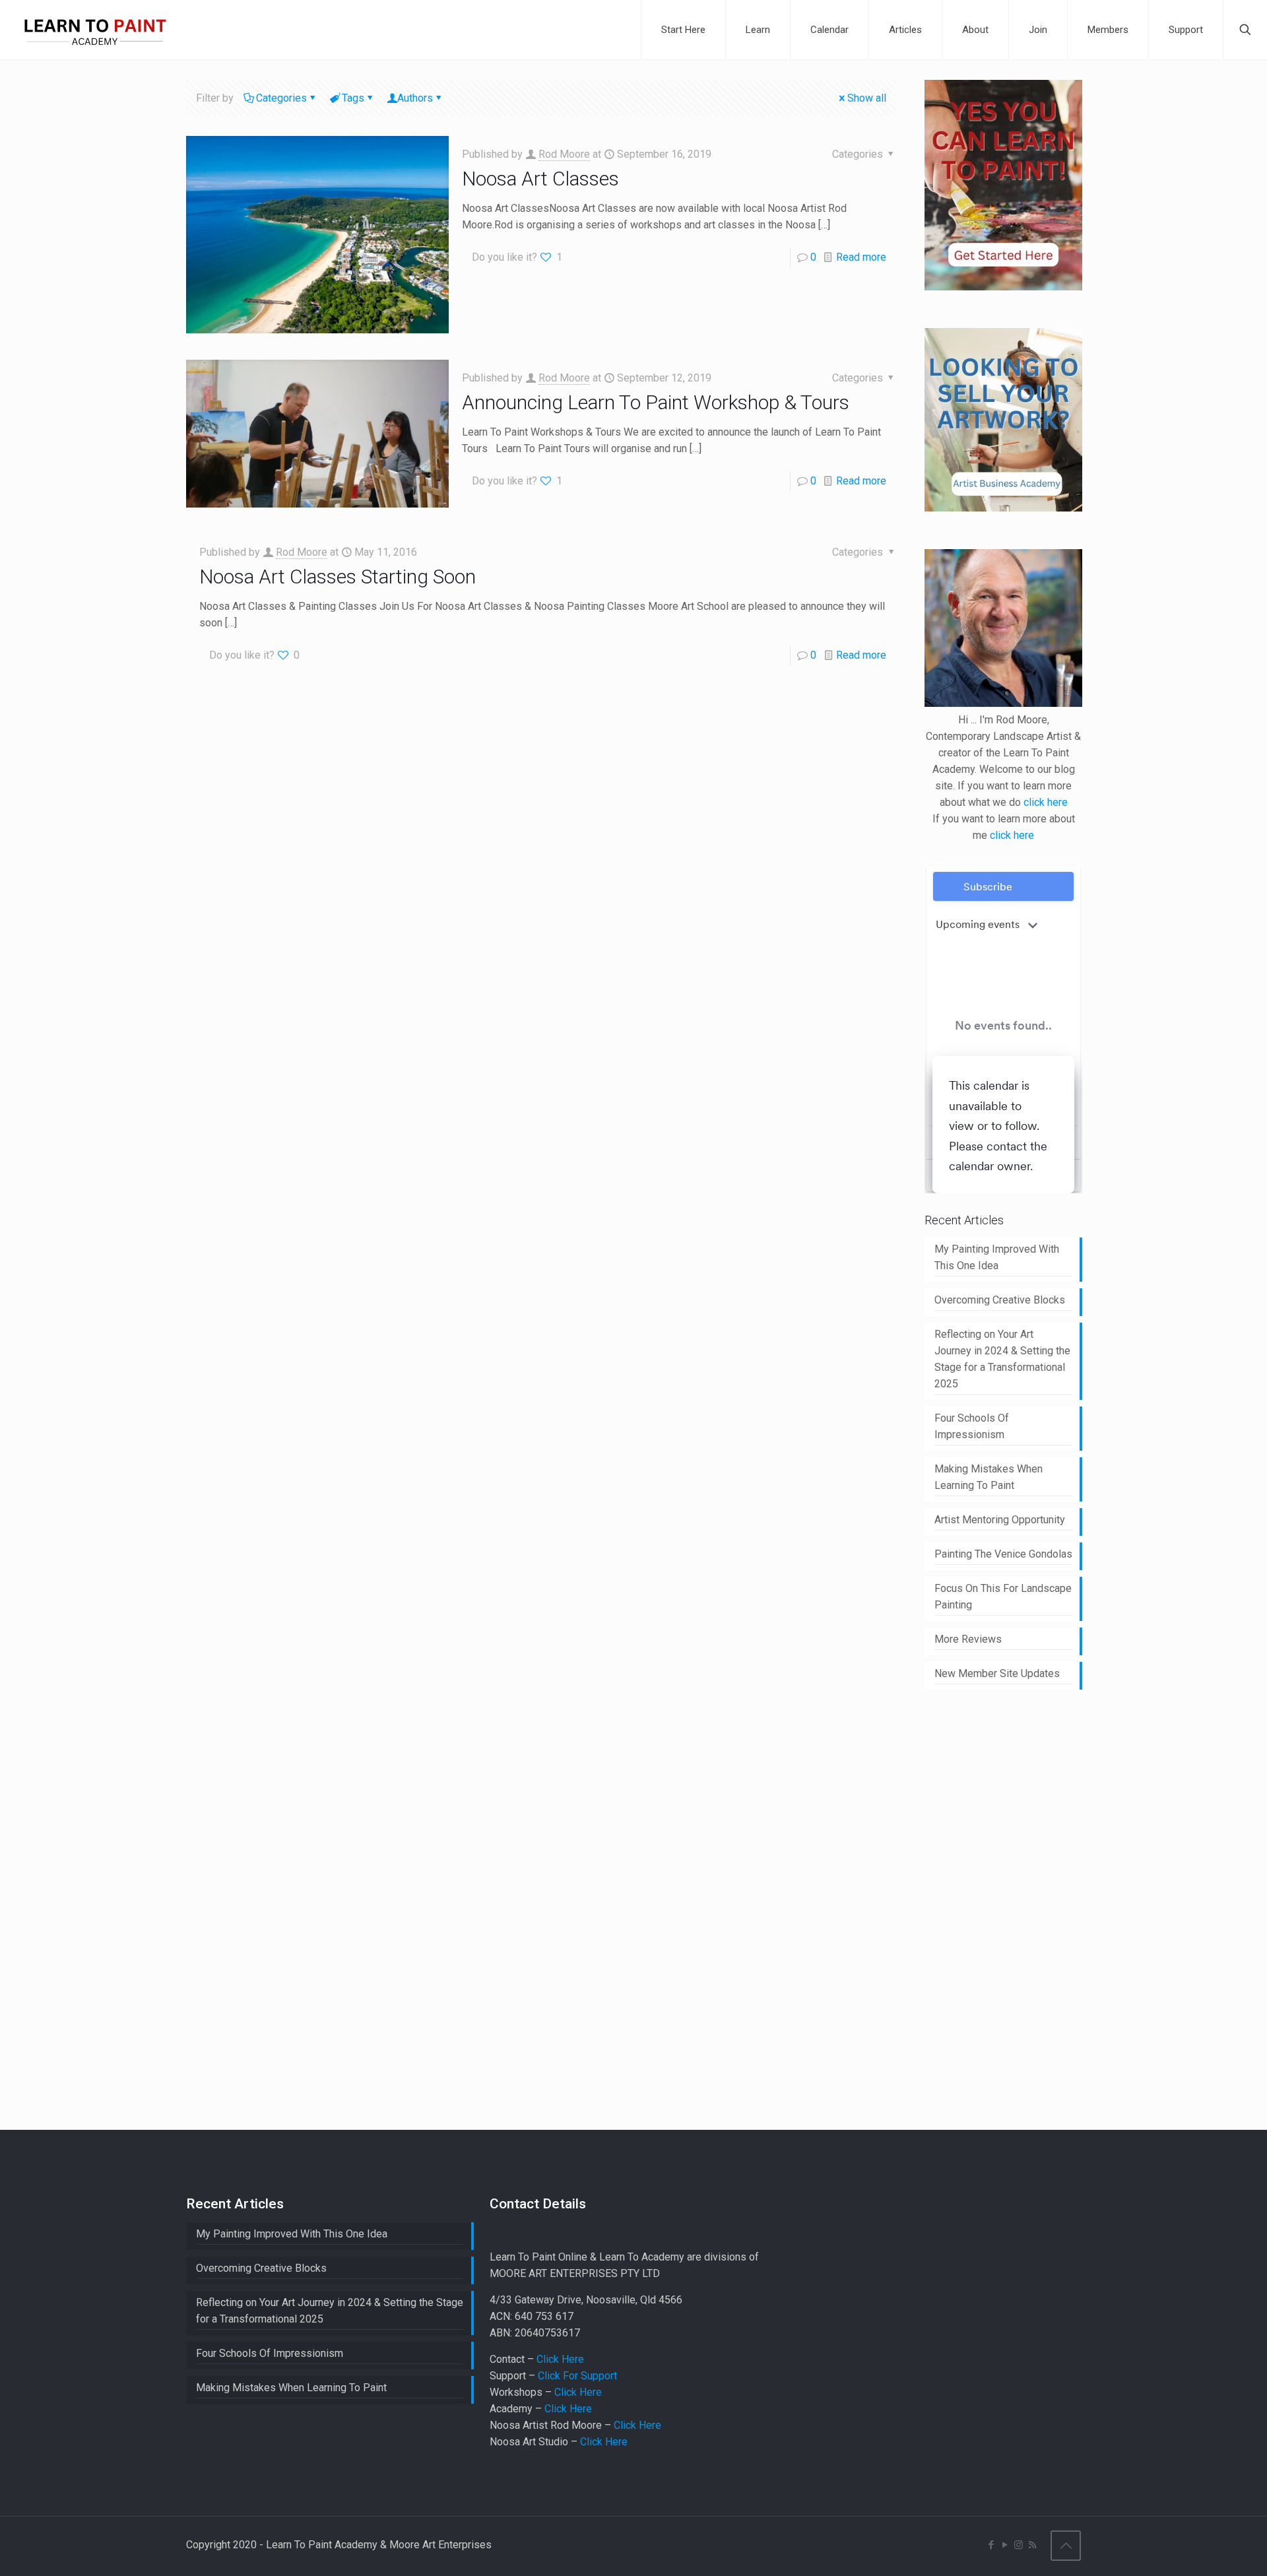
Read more (861, 257)
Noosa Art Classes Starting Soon (338, 577)
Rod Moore (564, 154)
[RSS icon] (1032, 2545)
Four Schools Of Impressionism (972, 1426)
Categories (281, 98)
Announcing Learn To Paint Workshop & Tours (656, 402)
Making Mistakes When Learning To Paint (989, 1477)
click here (1046, 802)
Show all (867, 98)
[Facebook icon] (991, 2545)
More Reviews (968, 1639)
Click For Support (577, 2376)
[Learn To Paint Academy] (95, 30)
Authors (415, 98)
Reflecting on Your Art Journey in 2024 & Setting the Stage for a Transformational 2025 (1002, 1359)
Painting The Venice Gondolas (1003, 1554)
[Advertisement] (1023, 1907)
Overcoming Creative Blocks (1000, 1300)
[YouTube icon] (1005, 2545)
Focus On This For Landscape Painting (1003, 1597)
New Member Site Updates (997, 1673)
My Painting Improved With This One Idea (997, 1257)
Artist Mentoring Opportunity (1000, 1520)
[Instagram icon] (1019, 2545)
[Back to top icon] (1066, 2546)
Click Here (560, 2359)
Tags (353, 98)
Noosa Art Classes (540, 179)
